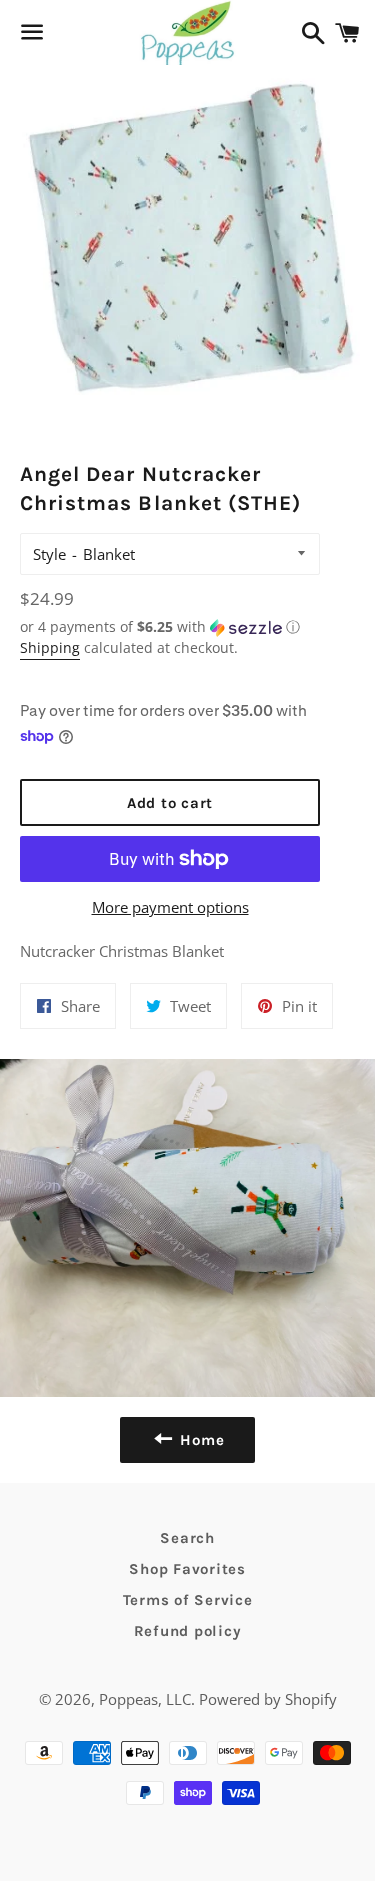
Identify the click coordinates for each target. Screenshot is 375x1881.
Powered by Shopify (268, 1699)
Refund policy (188, 1631)
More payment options (170, 907)
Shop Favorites (187, 1569)
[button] (170, 627)
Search (187, 1538)
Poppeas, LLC (145, 1699)
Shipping (50, 647)
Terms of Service (188, 1600)
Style (49, 554)
